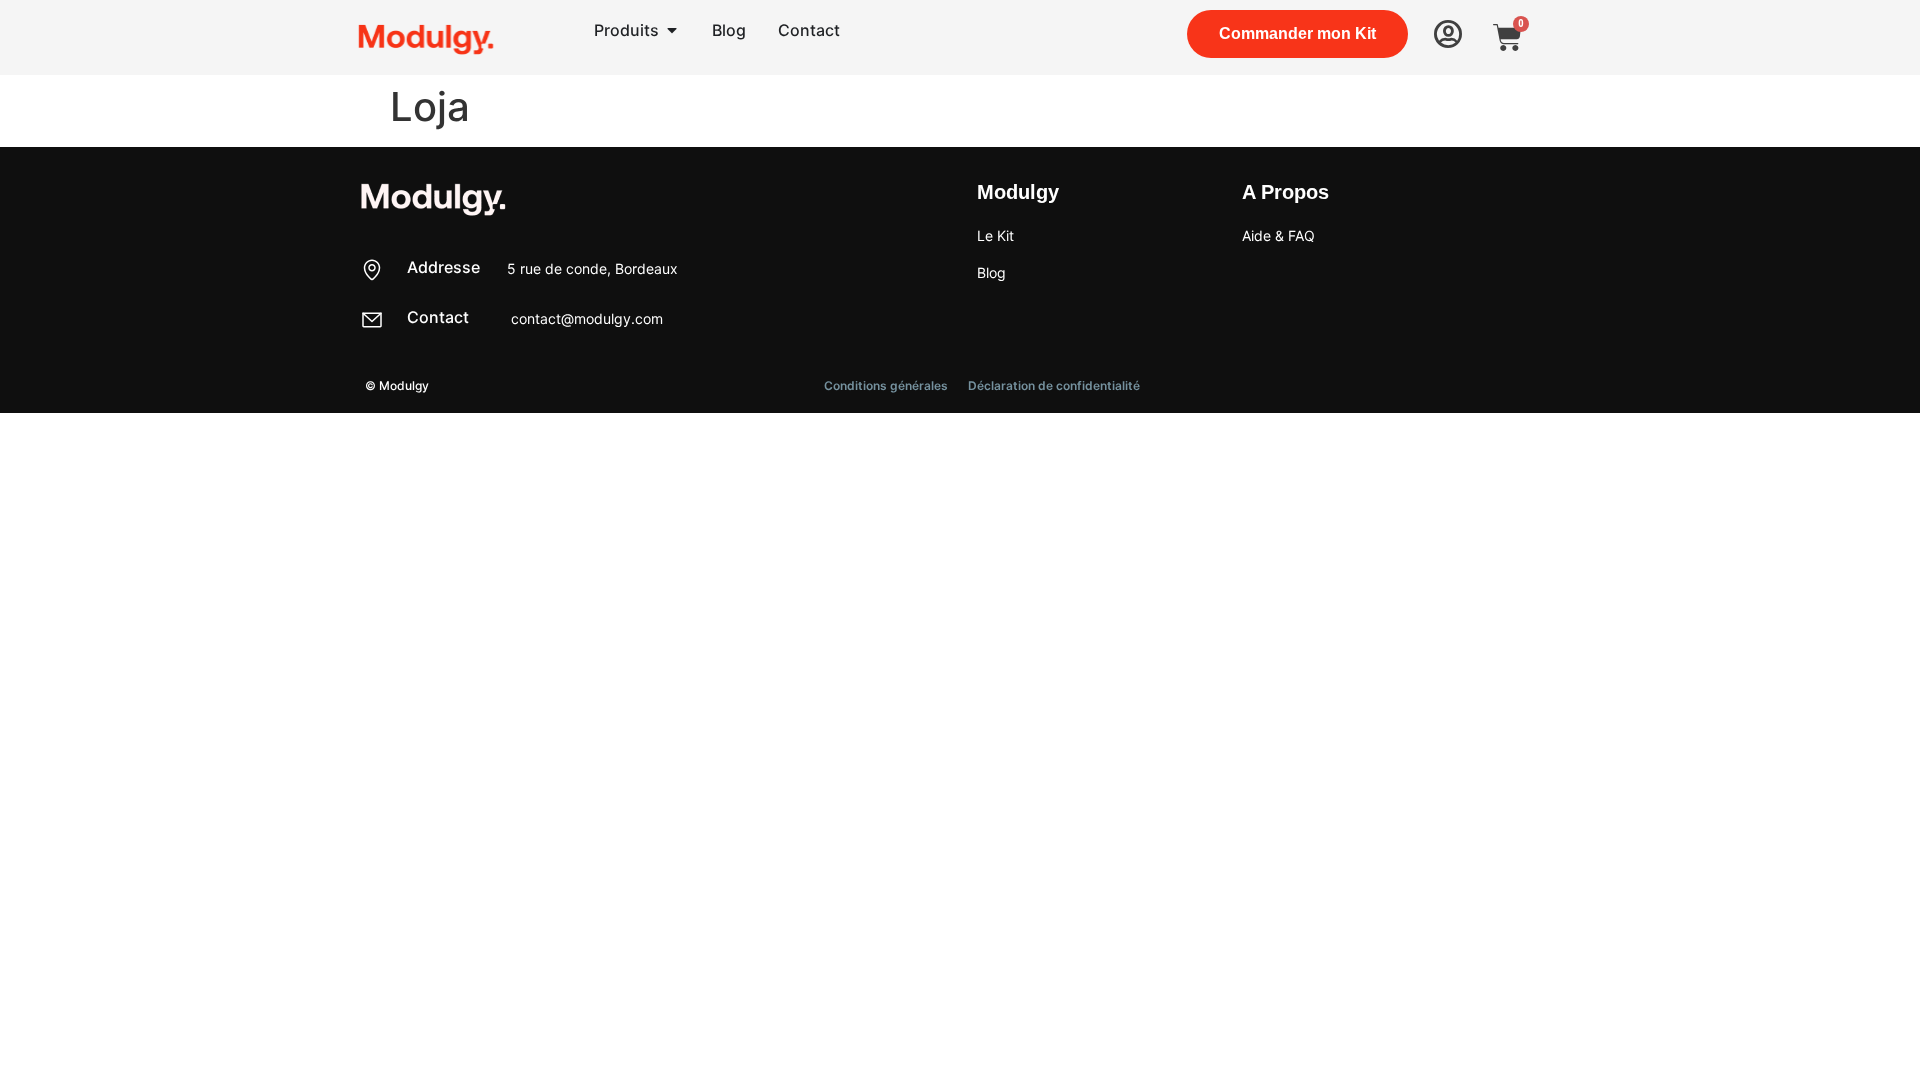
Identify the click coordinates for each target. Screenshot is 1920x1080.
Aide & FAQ (1278, 235)
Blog (991, 272)
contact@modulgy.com (587, 318)
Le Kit (995, 235)
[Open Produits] (672, 30)
